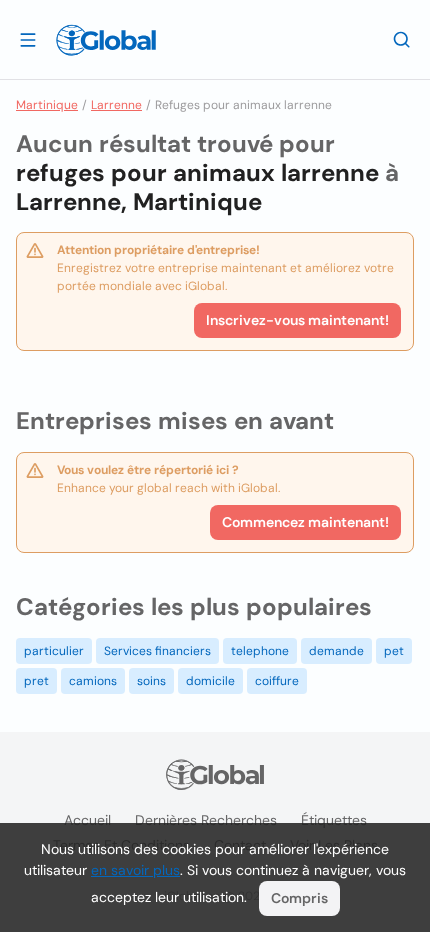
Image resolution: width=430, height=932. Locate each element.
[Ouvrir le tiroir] (28, 39)
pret (36, 681)
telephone (260, 651)
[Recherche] (402, 39)
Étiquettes (334, 820)
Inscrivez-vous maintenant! (297, 320)
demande (336, 651)
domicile (210, 681)
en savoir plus (135, 870)
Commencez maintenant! (305, 522)
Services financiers (157, 651)
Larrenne (116, 105)
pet (394, 651)
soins (151, 681)
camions (93, 681)
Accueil (87, 820)
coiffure (277, 681)
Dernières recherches (206, 820)
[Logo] (106, 40)
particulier (54, 651)
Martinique (47, 105)
